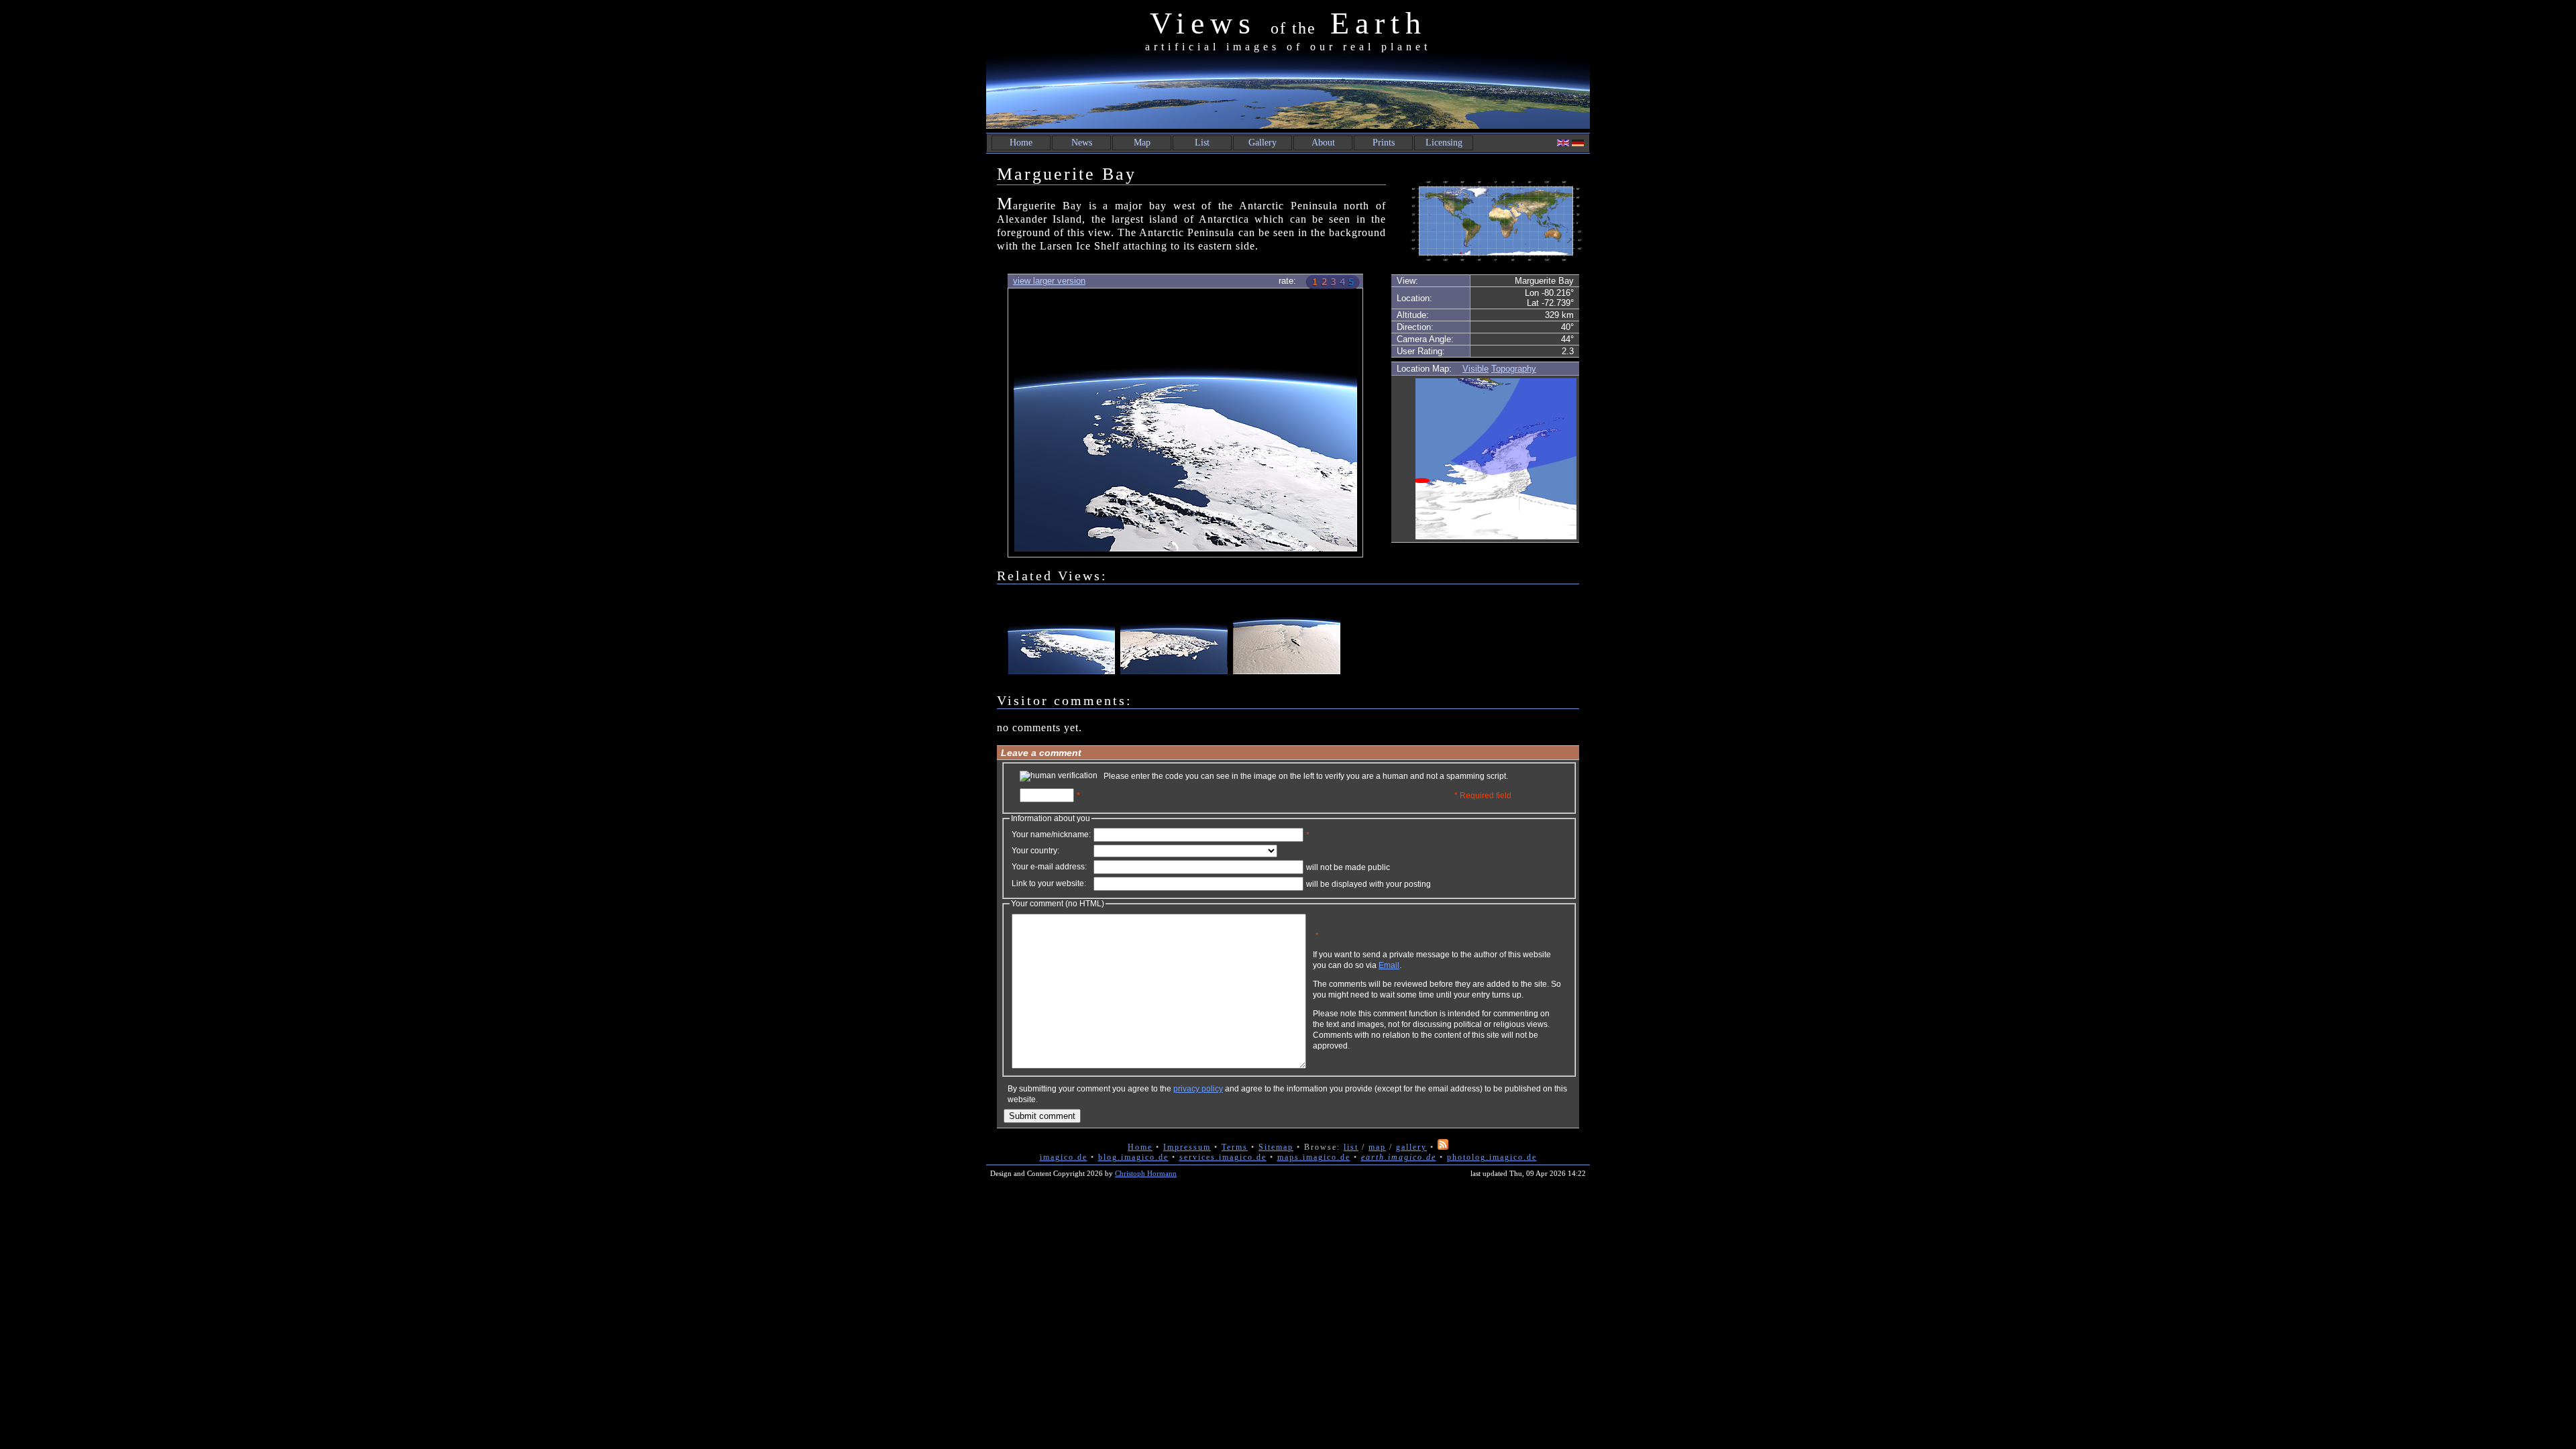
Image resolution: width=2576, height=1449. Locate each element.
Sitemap (1276, 1147)
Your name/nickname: (1051, 835)
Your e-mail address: (1049, 867)
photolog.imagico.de (1492, 1157)
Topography (1514, 369)
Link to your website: (1049, 883)
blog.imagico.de (1133, 1157)
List (1202, 143)
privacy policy (1198, 1089)
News (1082, 143)
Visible (1475, 369)
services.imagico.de (1223, 1157)
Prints (1384, 143)
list (1351, 1147)
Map (1142, 143)
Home (1021, 143)
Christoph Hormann (1146, 1173)
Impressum (1187, 1147)
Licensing (1444, 143)
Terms (1235, 1147)
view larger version (1049, 281)
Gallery (1263, 143)
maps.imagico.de (1314, 1157)
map (1377, 1147)
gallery (1411, 1147)
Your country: (1035, 851)
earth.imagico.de (1399, 1157)
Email (1389, 965)
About (1323, 143)
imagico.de (1064, 1157)
